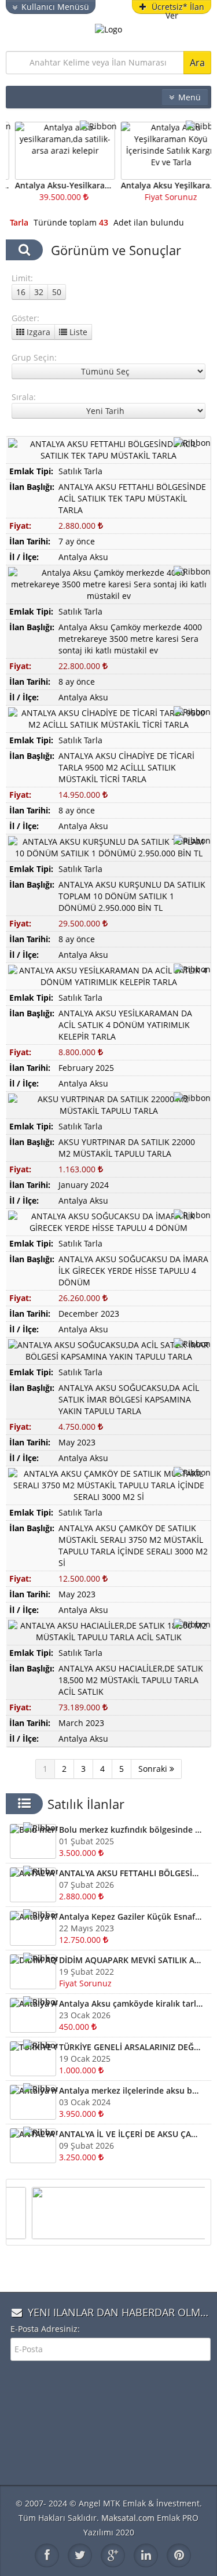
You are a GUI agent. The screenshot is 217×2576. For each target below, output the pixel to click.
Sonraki (154, 1769)
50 (57, 292)
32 (39, 292)
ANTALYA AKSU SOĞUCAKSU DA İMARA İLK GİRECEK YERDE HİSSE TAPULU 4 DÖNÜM (133, 1271)
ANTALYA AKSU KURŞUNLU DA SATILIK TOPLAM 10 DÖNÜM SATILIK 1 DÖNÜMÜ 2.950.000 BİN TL (132, 896)
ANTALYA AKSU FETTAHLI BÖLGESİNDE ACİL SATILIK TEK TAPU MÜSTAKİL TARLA (132, 498)
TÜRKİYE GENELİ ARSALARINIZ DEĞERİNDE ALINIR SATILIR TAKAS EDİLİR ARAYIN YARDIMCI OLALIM (131, 2047)
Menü (190, 97)
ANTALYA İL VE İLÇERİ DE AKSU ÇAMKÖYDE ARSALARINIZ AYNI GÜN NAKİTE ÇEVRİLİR (131, 2134)
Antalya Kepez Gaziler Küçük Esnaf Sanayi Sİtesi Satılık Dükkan (131, 1916)
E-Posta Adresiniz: (45, 2329)
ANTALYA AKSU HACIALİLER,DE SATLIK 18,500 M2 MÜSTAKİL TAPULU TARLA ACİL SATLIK (131, 1680)
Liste (77, 332)
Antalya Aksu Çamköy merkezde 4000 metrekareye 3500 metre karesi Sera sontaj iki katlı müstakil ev (130, 639)
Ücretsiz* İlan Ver (178, 8)
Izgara (37, 332)
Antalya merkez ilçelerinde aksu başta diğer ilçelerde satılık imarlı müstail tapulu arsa (131, 2090)
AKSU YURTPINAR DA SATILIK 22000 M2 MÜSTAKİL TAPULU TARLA (127, 1148)
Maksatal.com (128, 2518)
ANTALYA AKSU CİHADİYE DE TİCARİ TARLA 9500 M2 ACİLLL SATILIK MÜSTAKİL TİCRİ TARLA (126, 767)
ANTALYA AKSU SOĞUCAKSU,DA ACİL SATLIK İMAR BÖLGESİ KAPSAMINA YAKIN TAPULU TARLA (129, 1399)
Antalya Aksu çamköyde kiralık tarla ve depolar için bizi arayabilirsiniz (131, 2003)
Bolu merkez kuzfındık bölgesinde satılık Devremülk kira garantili (131, 1830)
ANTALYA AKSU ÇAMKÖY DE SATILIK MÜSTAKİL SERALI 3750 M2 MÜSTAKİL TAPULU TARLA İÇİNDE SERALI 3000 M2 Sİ (133, 1545)
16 (21, 292)
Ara (197, 63)
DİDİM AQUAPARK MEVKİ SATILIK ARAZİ (131, 1960)
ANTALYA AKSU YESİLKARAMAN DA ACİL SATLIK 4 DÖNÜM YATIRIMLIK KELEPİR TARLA (125, 1025)
